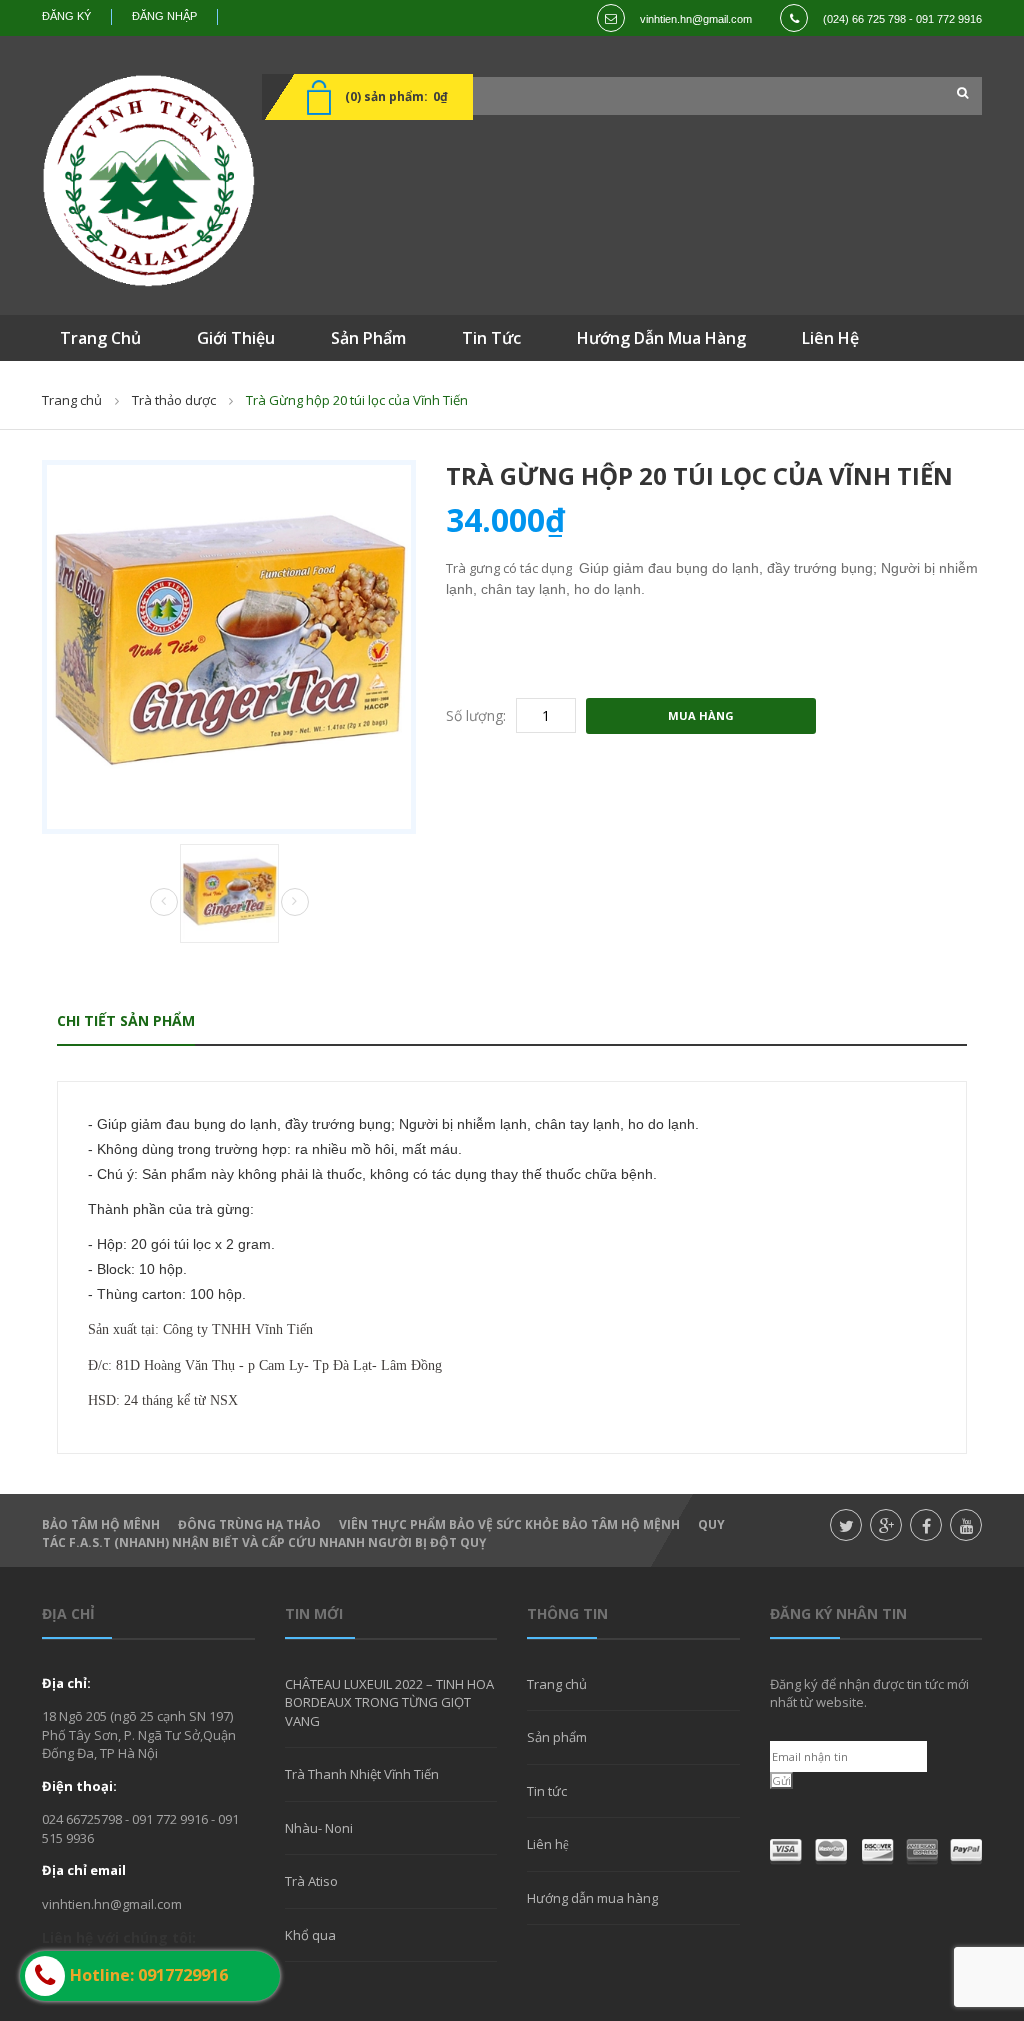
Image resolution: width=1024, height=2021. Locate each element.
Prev (164, 903)
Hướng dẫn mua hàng (592, 1898)
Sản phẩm (557, 1737)
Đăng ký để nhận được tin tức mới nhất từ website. (869, 1693)
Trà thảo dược (174, 400)
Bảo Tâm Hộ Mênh (101, 1524)
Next (295, 902)
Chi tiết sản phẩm (126, 1020)
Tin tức (547, 1791)
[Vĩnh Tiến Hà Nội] (148, 180)
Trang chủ (72, 400)
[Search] (957, 93)
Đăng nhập (164, 16)
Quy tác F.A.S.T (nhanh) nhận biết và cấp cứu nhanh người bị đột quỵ (383, 1534)
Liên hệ (548, 1844)
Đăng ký (66, 16)
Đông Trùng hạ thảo (249, 1524)
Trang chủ (557, 1684)
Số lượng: (476, 715)
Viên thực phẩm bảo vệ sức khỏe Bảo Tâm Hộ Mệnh (509, 1524)
